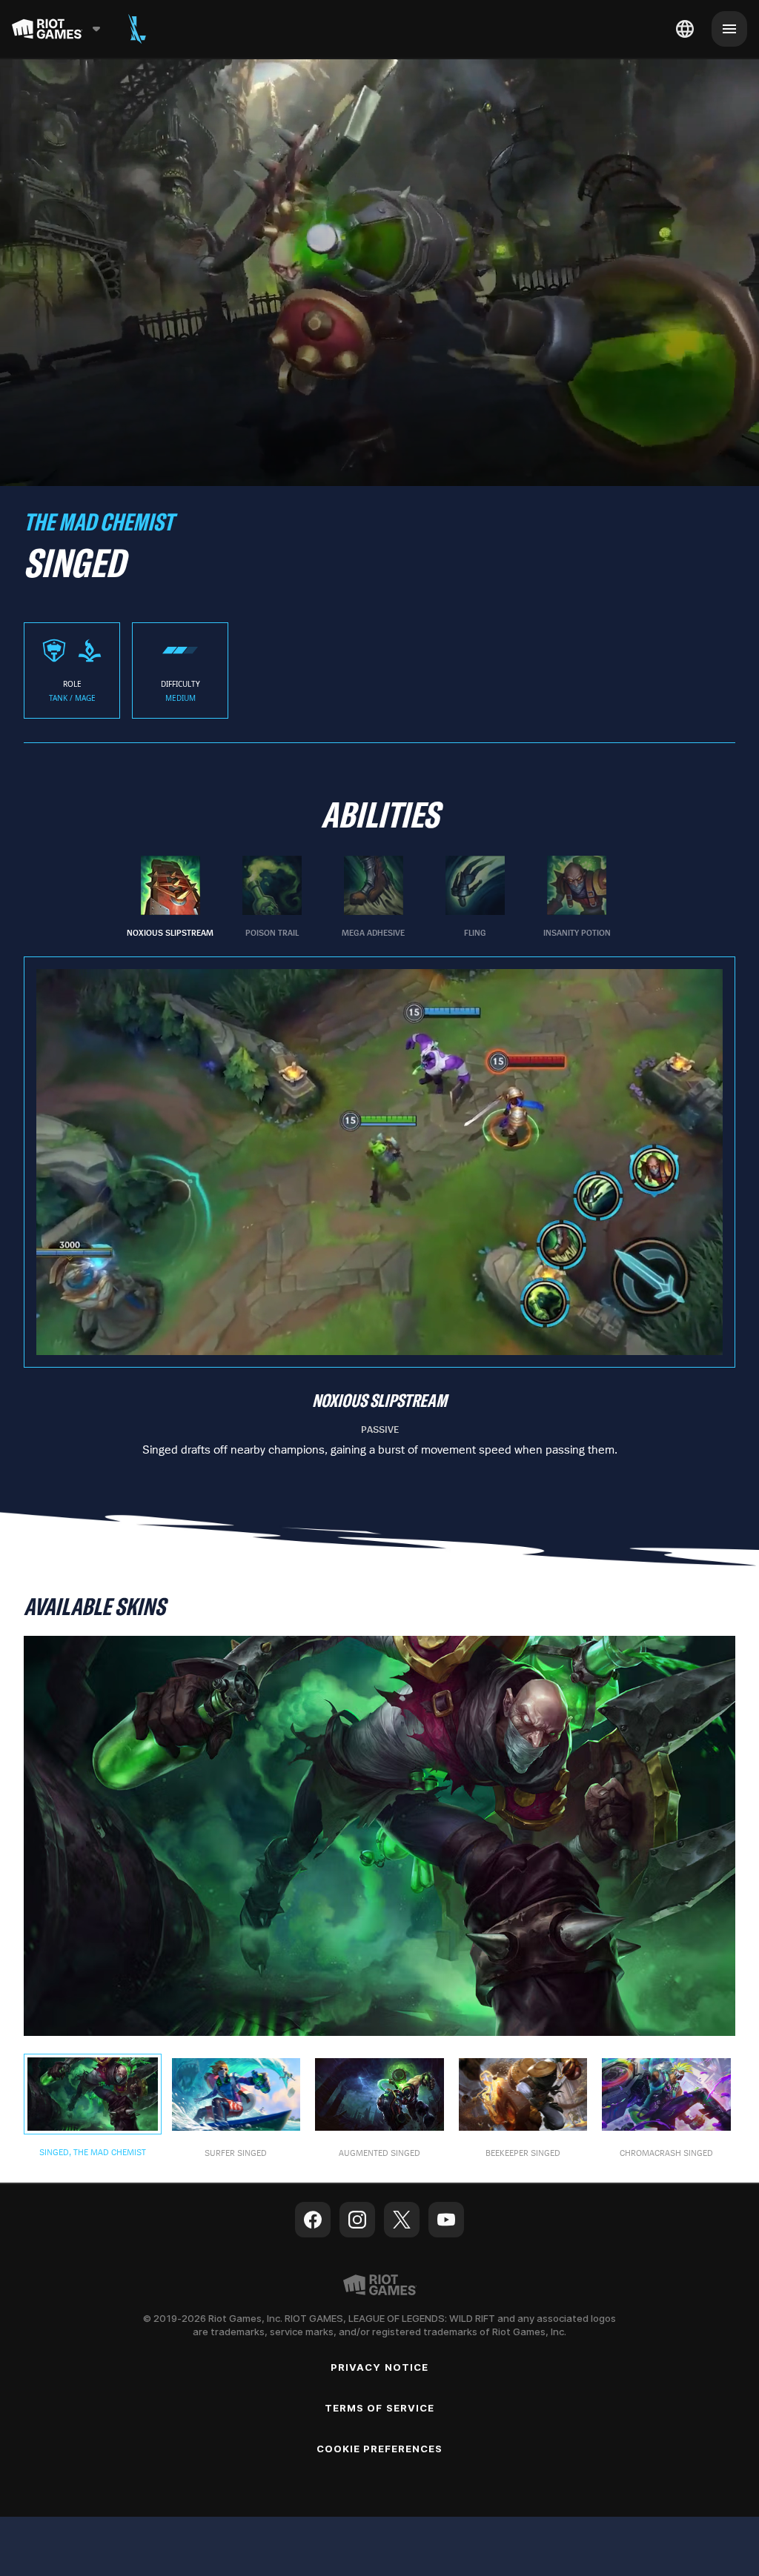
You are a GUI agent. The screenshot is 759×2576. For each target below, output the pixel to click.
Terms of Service (379, 2408)
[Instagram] (357, 2220)
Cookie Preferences (380, 2449)
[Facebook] (313, 2220)
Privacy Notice (379, 2367)
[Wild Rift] (137, 29)
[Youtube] (446, 2220)
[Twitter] (402, 2220)
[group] (374, 897)
